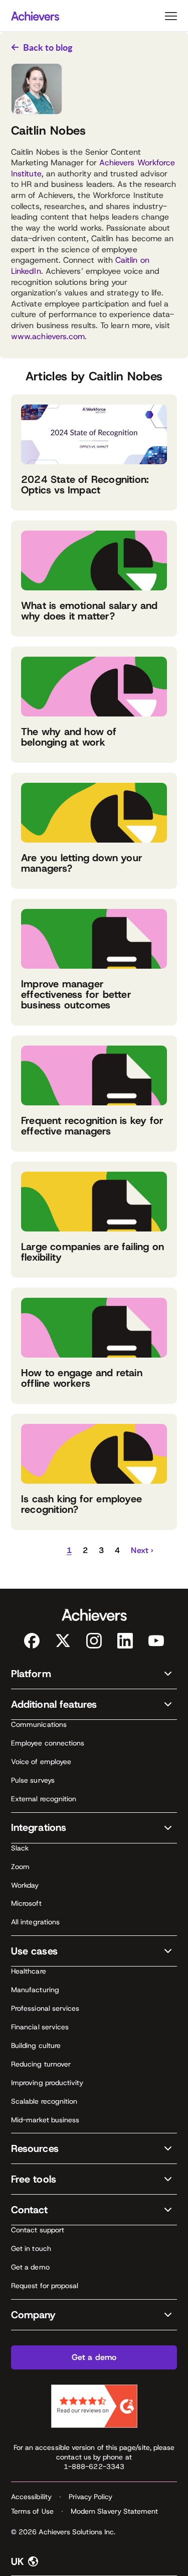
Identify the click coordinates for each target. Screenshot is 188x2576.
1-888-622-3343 (94, 2466)
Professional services (45, 2008)
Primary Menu (171, 16)
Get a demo (30, 2267)
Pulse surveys (33, 1780)
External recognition (44, 1799)
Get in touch (31, 2248)
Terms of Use (32, 2511)
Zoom (20, 1867)
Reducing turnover (41, 2064)
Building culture (36, 2045)
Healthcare (29, 1971)
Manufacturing (35, 1990)
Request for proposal (45, 2286)
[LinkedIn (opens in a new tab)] (125, 1641)
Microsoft (26, 1903)
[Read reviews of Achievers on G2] (94, 2406)
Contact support (38, 2230)
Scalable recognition (44, 2101)
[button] (45, 1551)
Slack (20, 1848)
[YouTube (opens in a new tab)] (156, 1641)
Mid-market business (45, 2120)
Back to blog (48, 47)
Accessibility (31, 2497)
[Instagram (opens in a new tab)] (94, 1641)
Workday (25, 1885)
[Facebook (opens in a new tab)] (32, 1641)
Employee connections (48, 1743)
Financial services (40, 2027)
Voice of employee (41, 1762)
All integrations (35, 1922)
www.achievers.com (48, 336)
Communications (39, 1724)
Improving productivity (47, 2083)
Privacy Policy (90, 2497)
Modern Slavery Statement (115, 2511)
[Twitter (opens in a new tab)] (63, 1641)
